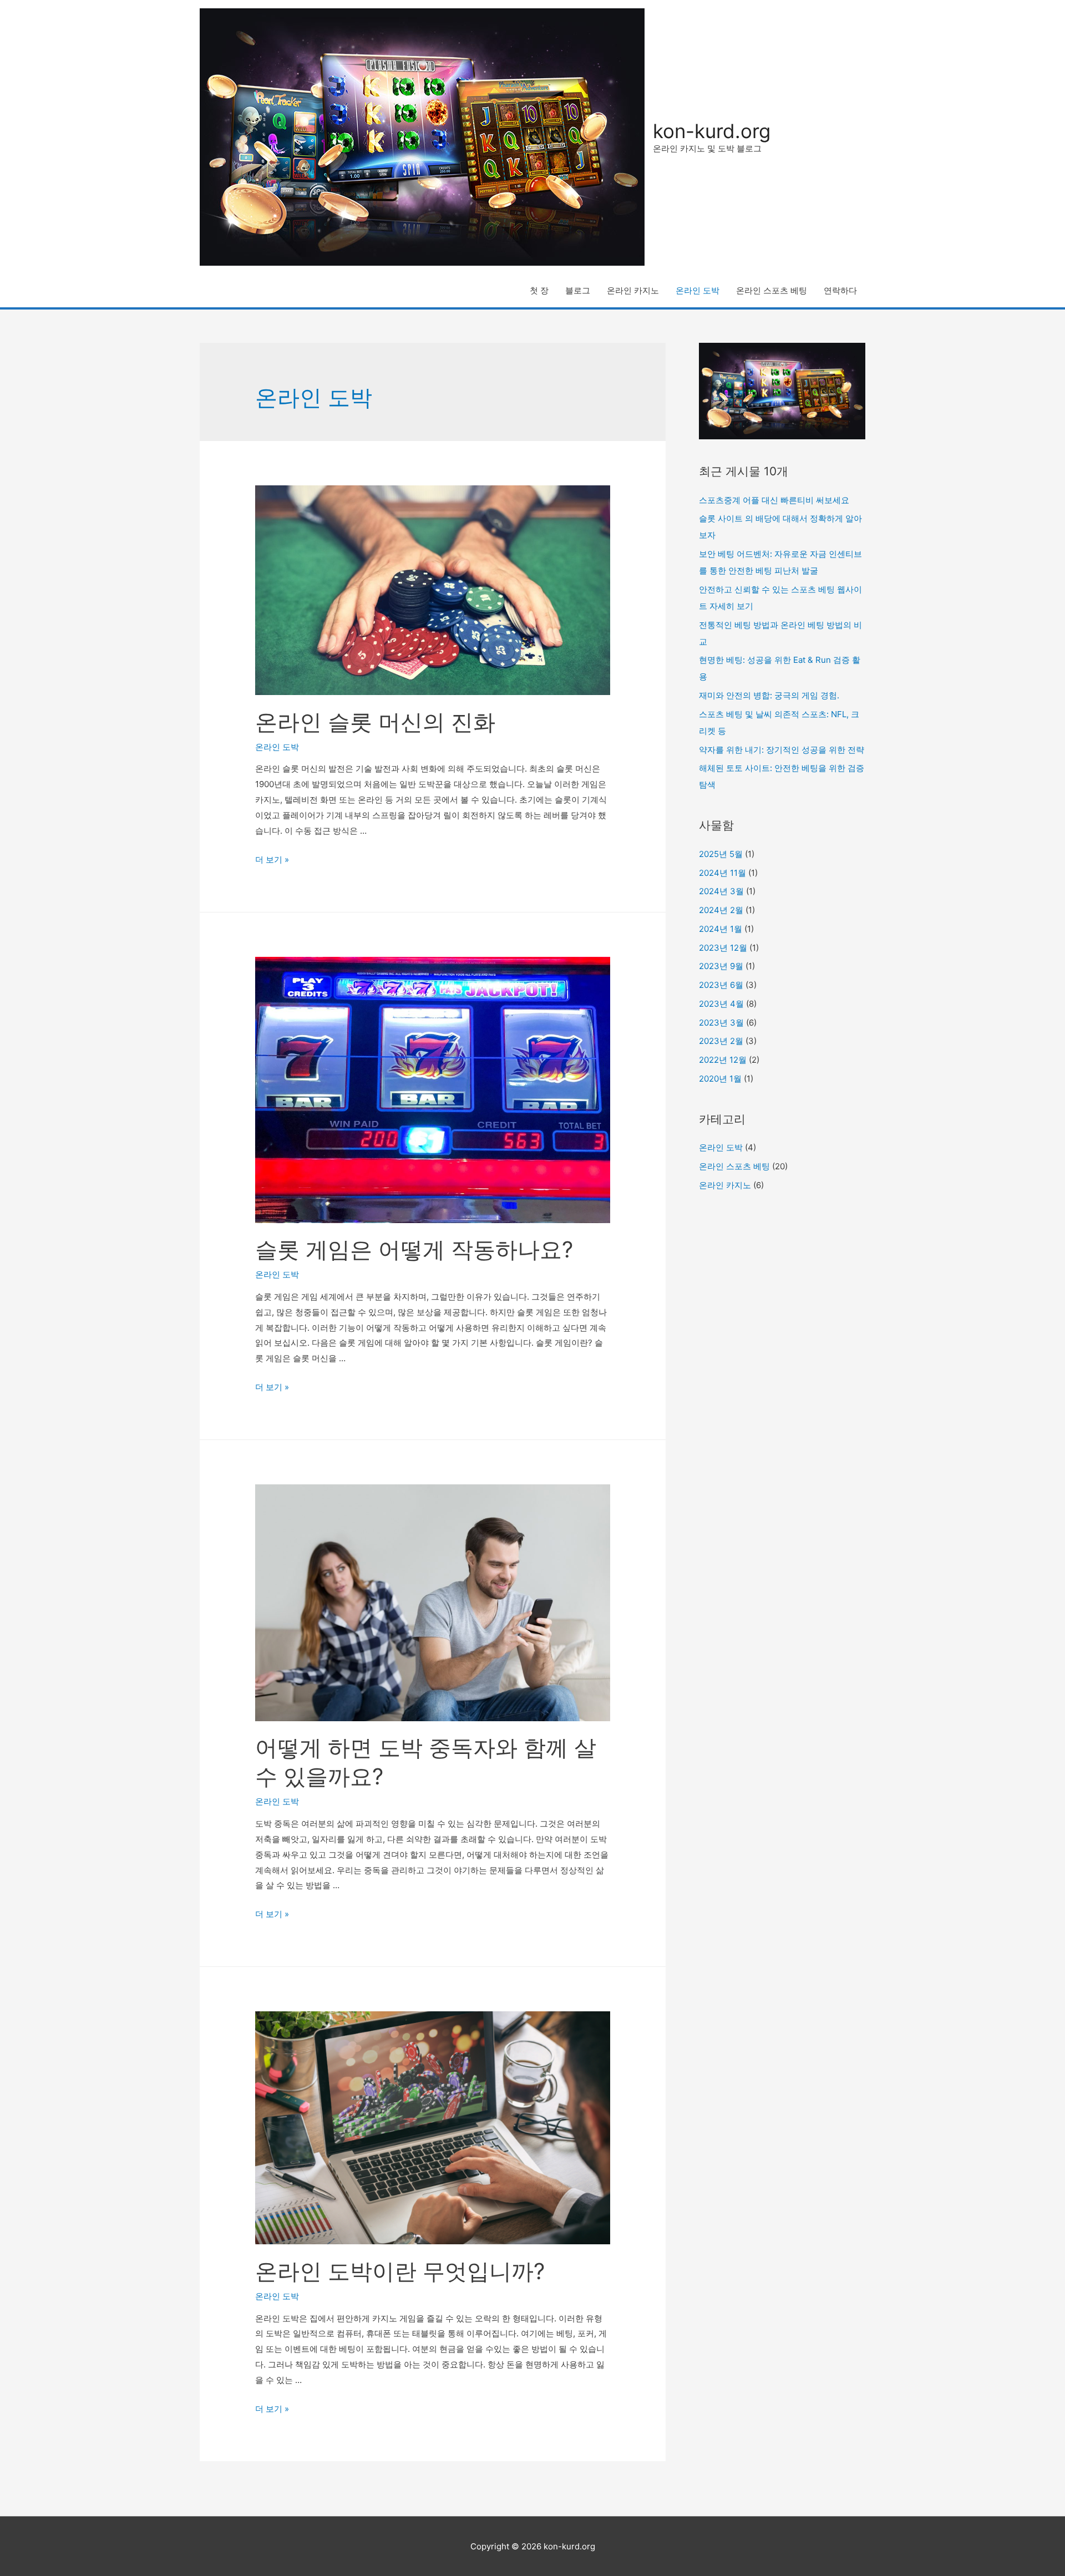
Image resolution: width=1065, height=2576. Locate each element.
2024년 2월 (721, 910)
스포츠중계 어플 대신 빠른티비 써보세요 (774, 500)
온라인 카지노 (633, 290)
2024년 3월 (721, 891)
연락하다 (840, 290)
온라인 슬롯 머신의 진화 (375, 722)
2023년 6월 (721, 985)
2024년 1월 (721, 929)
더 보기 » (272, 859)
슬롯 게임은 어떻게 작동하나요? (414, 1249)
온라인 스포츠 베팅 (772, 290)
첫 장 (539, 290)
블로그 (578, 290)
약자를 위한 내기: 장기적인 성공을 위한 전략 (782, 750)
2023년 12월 (723, 948)
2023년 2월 (721, 1041)
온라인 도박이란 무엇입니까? (400, 2271)
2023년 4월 (721, 1004)
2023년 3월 (721, 1023)
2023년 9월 (721, 966)
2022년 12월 (723, 1060)
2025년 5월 (721, 854)
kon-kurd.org (712, 131)
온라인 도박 (698, 290)
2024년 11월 (722, 873)
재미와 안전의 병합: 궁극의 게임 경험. (769, 695)
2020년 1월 (720, 1079)
